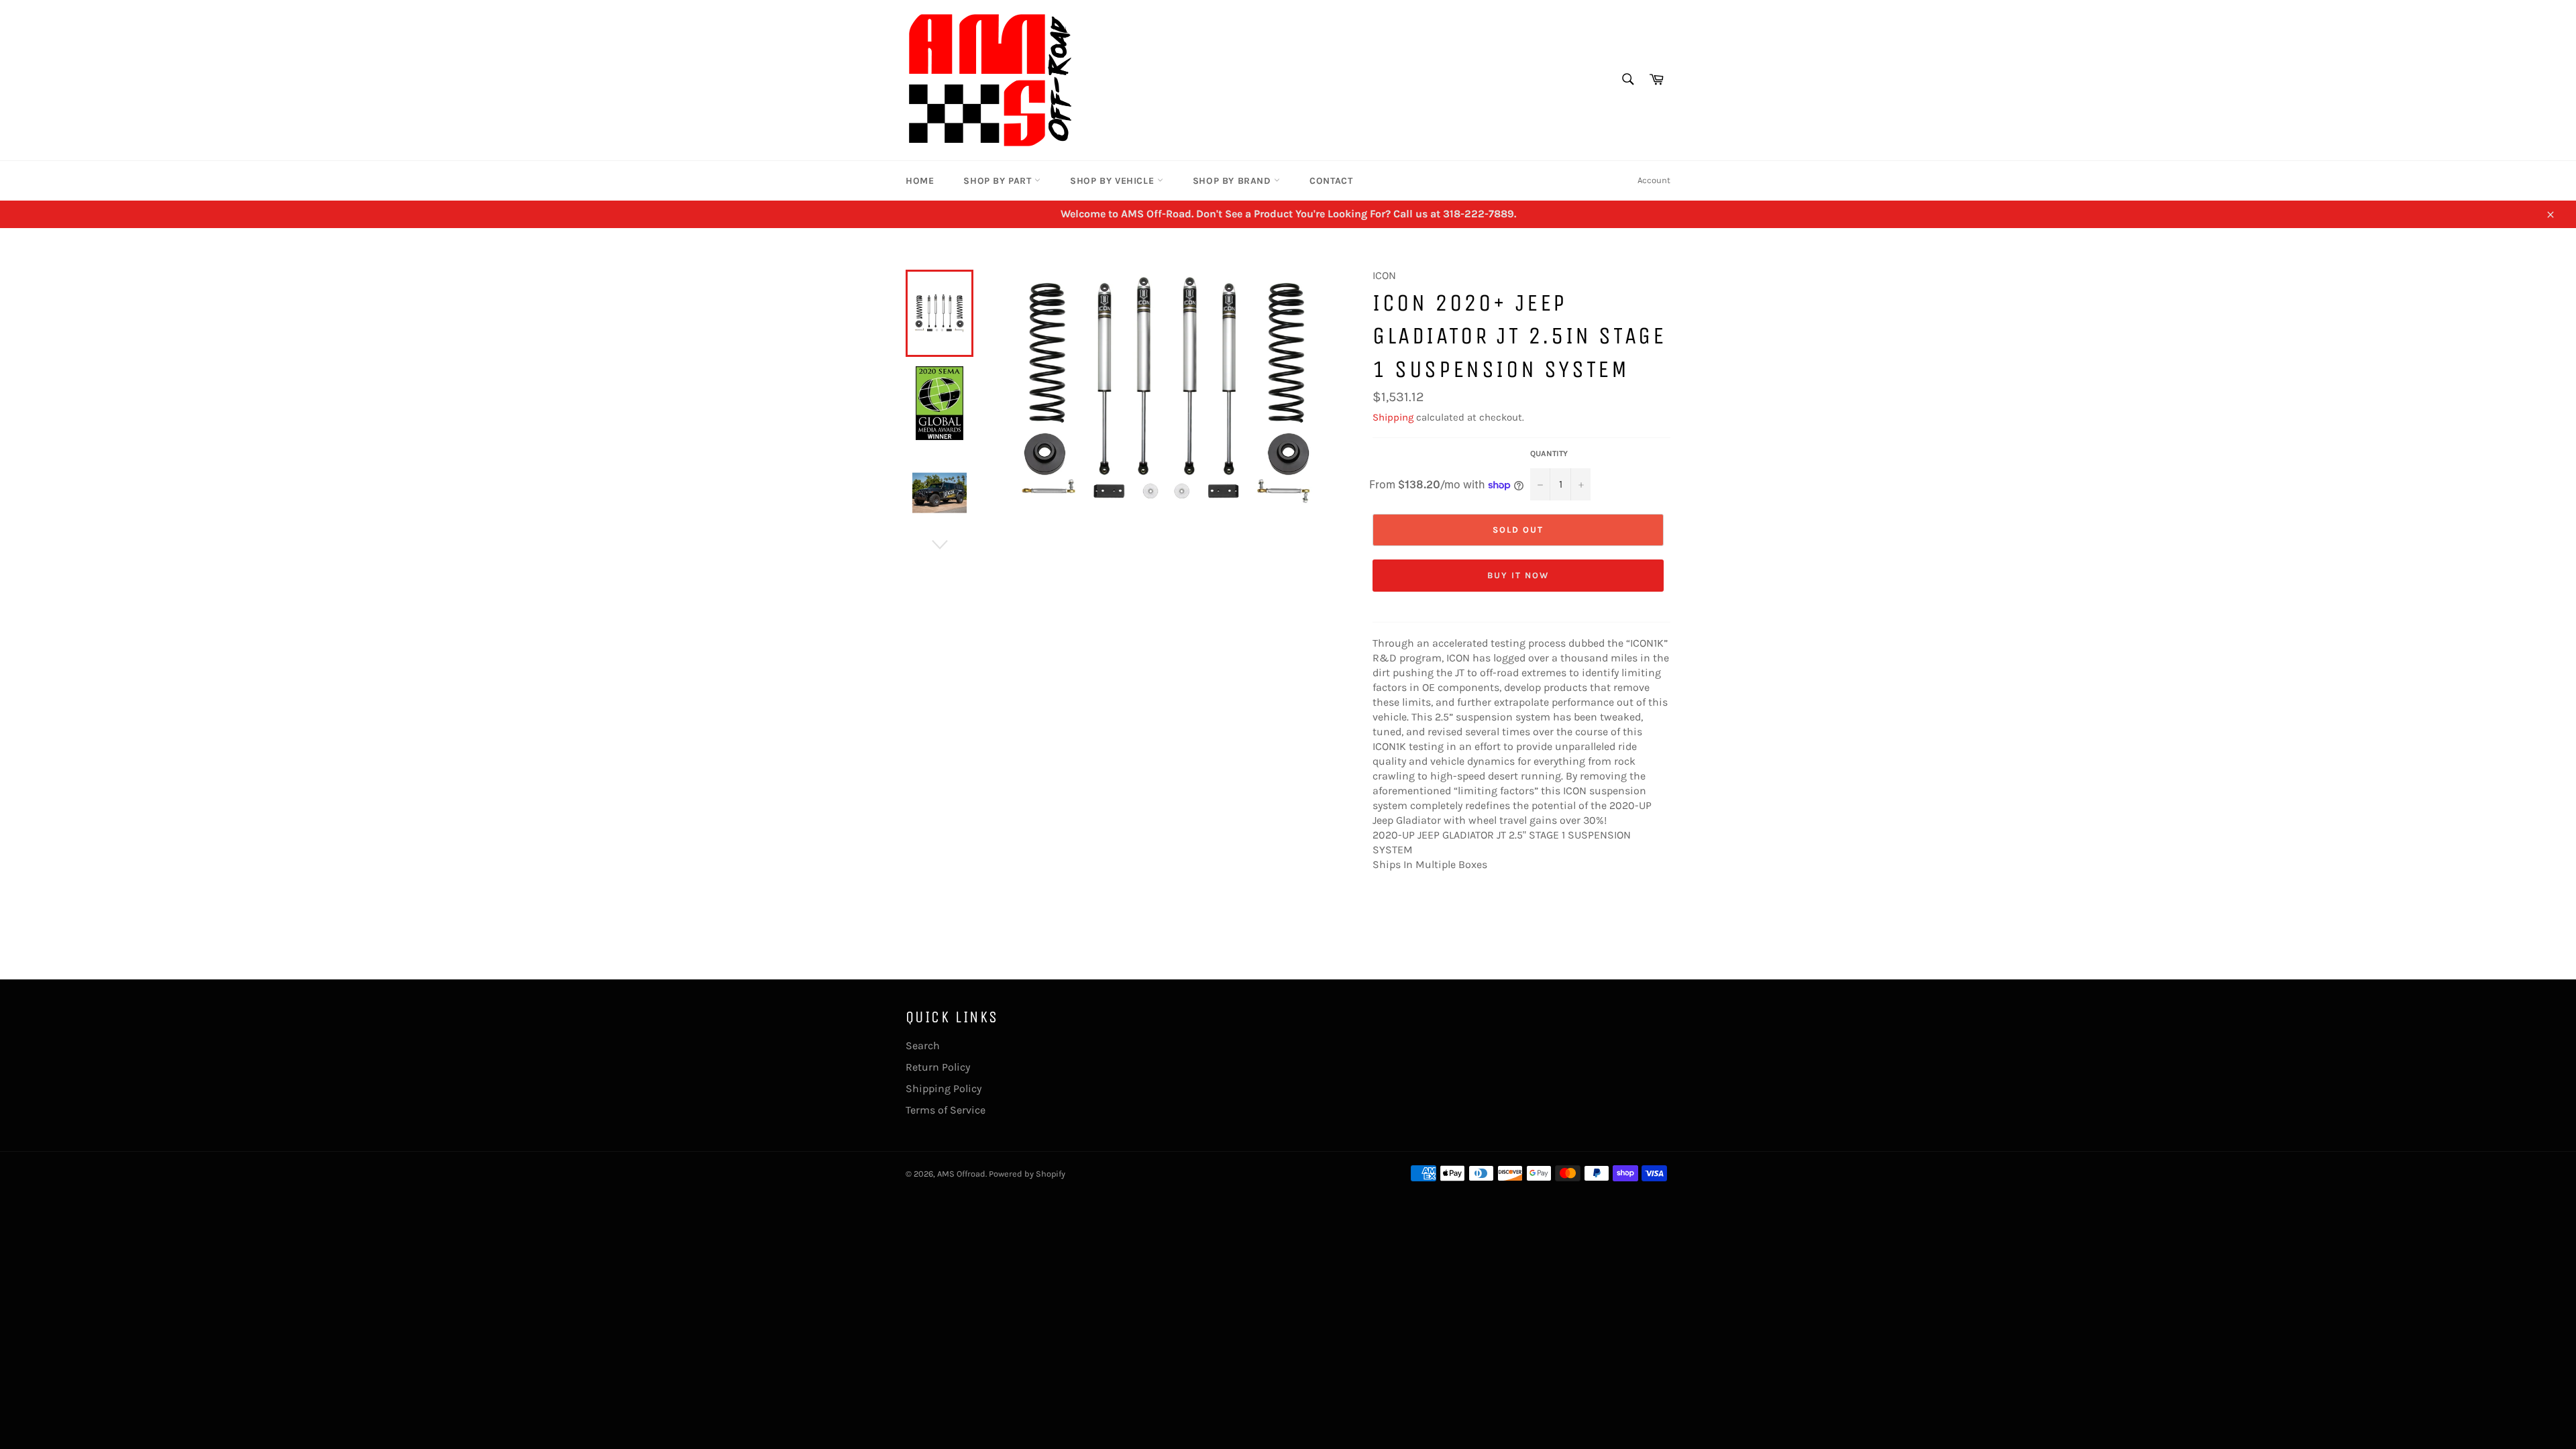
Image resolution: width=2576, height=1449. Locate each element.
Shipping (1393, 417)
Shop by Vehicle (1114, 181)
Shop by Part (999, 181)
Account (1654, 180)
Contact (1331, 181)
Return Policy (938, 1067)
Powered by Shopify (1027, 1174)
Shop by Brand (1233, 181)
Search (923, 1045)
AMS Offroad (961, 1174)
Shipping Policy (944, 1088)
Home (920, 181)
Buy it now (1518, 575)
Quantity (1549, 453)
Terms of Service (946, 1110)
